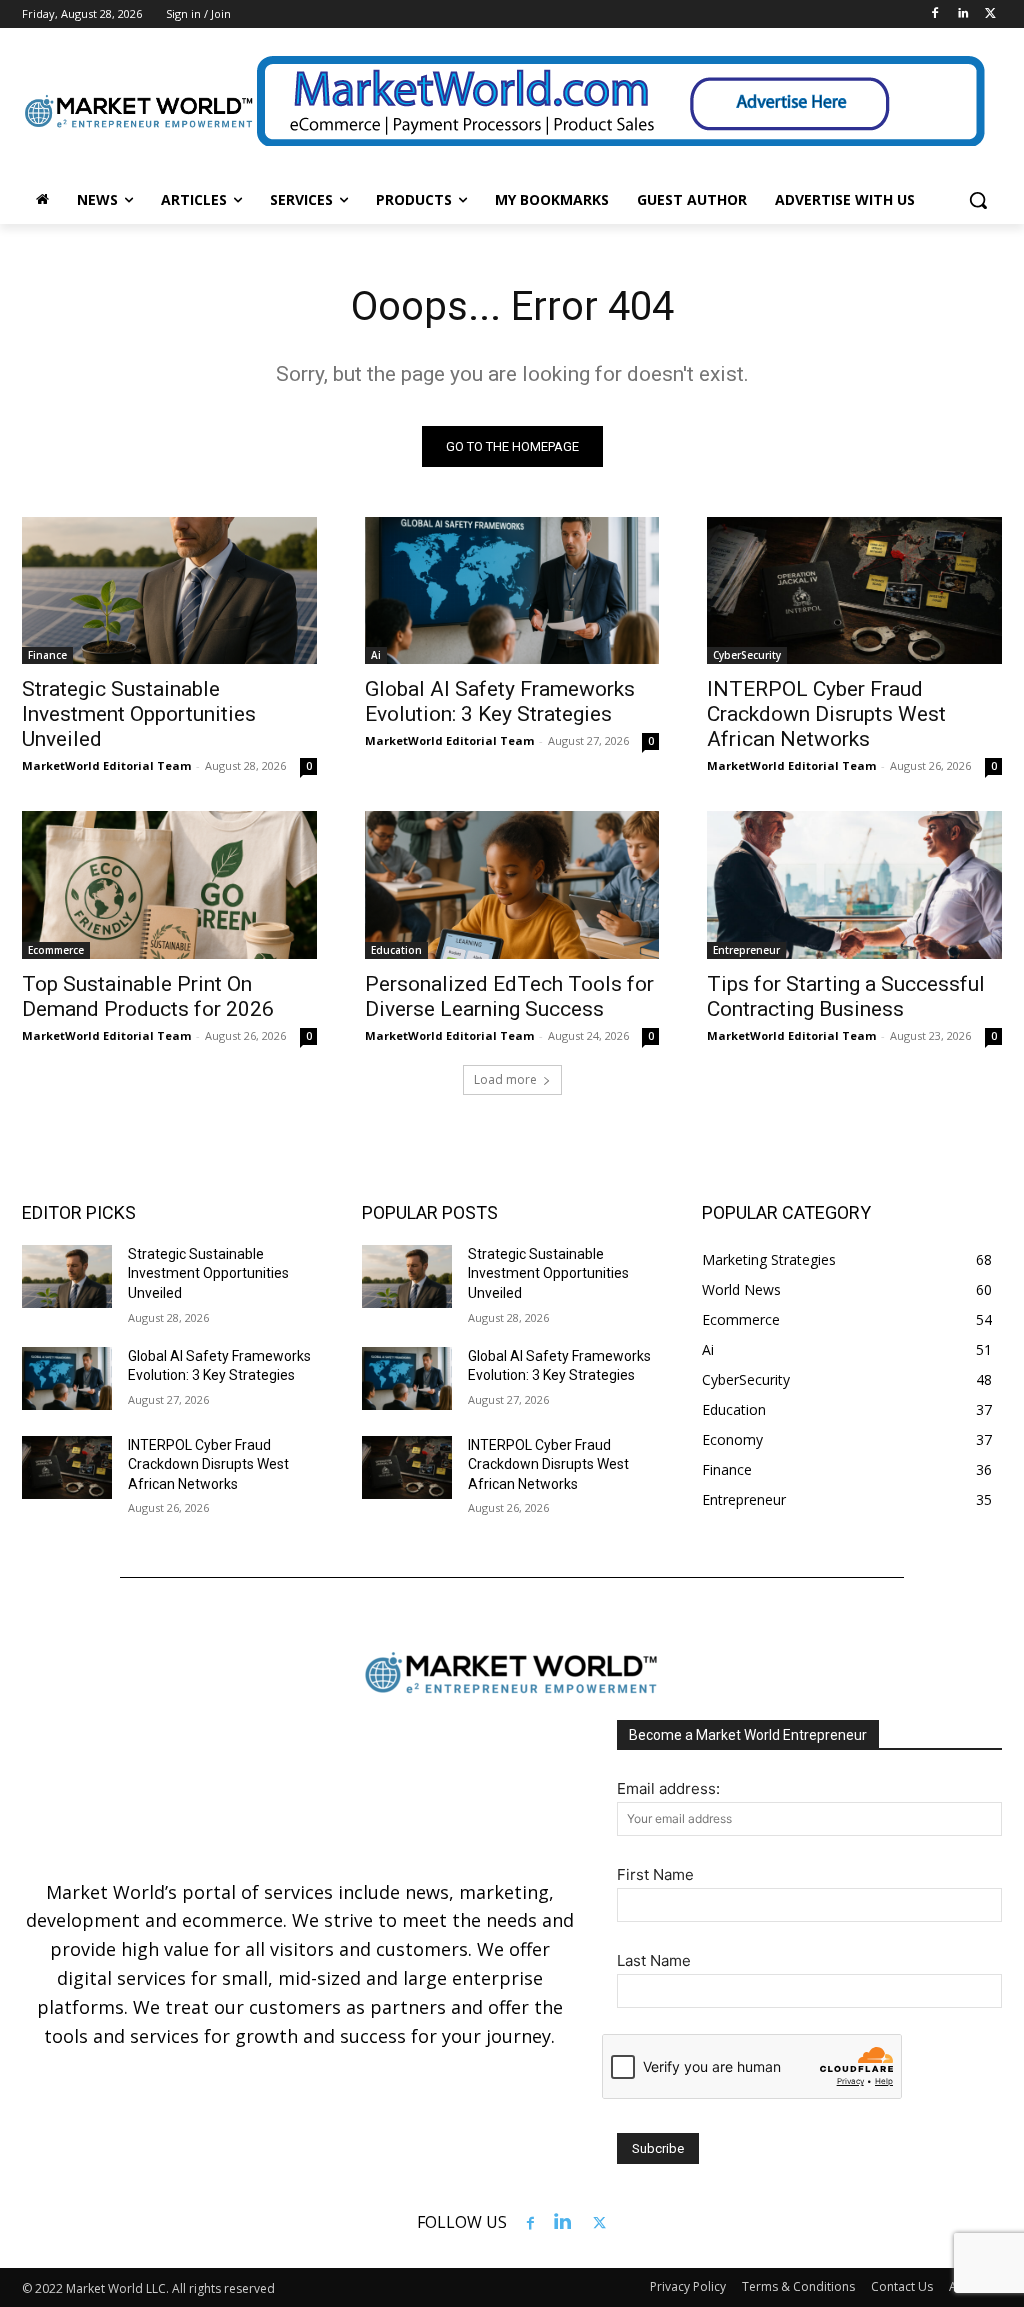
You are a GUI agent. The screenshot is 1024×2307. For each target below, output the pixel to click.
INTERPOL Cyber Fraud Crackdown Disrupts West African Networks (826, 714)
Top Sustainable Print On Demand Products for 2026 (148, 996)
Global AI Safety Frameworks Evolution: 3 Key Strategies (500, 701)
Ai (376, 655)
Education (396, 950)
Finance (47, 655)
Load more (505, 1079)
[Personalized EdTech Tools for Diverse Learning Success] (512, 884)
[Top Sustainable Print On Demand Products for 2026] (169, 884)
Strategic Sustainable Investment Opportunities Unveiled (139, 714)
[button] (978, 200)
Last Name (654, 1960)
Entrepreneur (746, 950)
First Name (655, 1874)
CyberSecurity (747, 655)
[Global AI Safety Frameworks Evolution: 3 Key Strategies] (512, 590)
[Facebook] (935, 14)
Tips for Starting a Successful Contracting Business (846, 996)
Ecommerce (56, 950)
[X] (990, 14)
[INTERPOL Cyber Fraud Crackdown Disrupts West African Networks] (854, 590)
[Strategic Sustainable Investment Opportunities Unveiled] (169, 590)
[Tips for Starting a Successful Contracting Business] (854, 884)
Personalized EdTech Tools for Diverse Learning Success (509, 996)
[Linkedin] (962, 14)
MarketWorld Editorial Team (106, 765)
